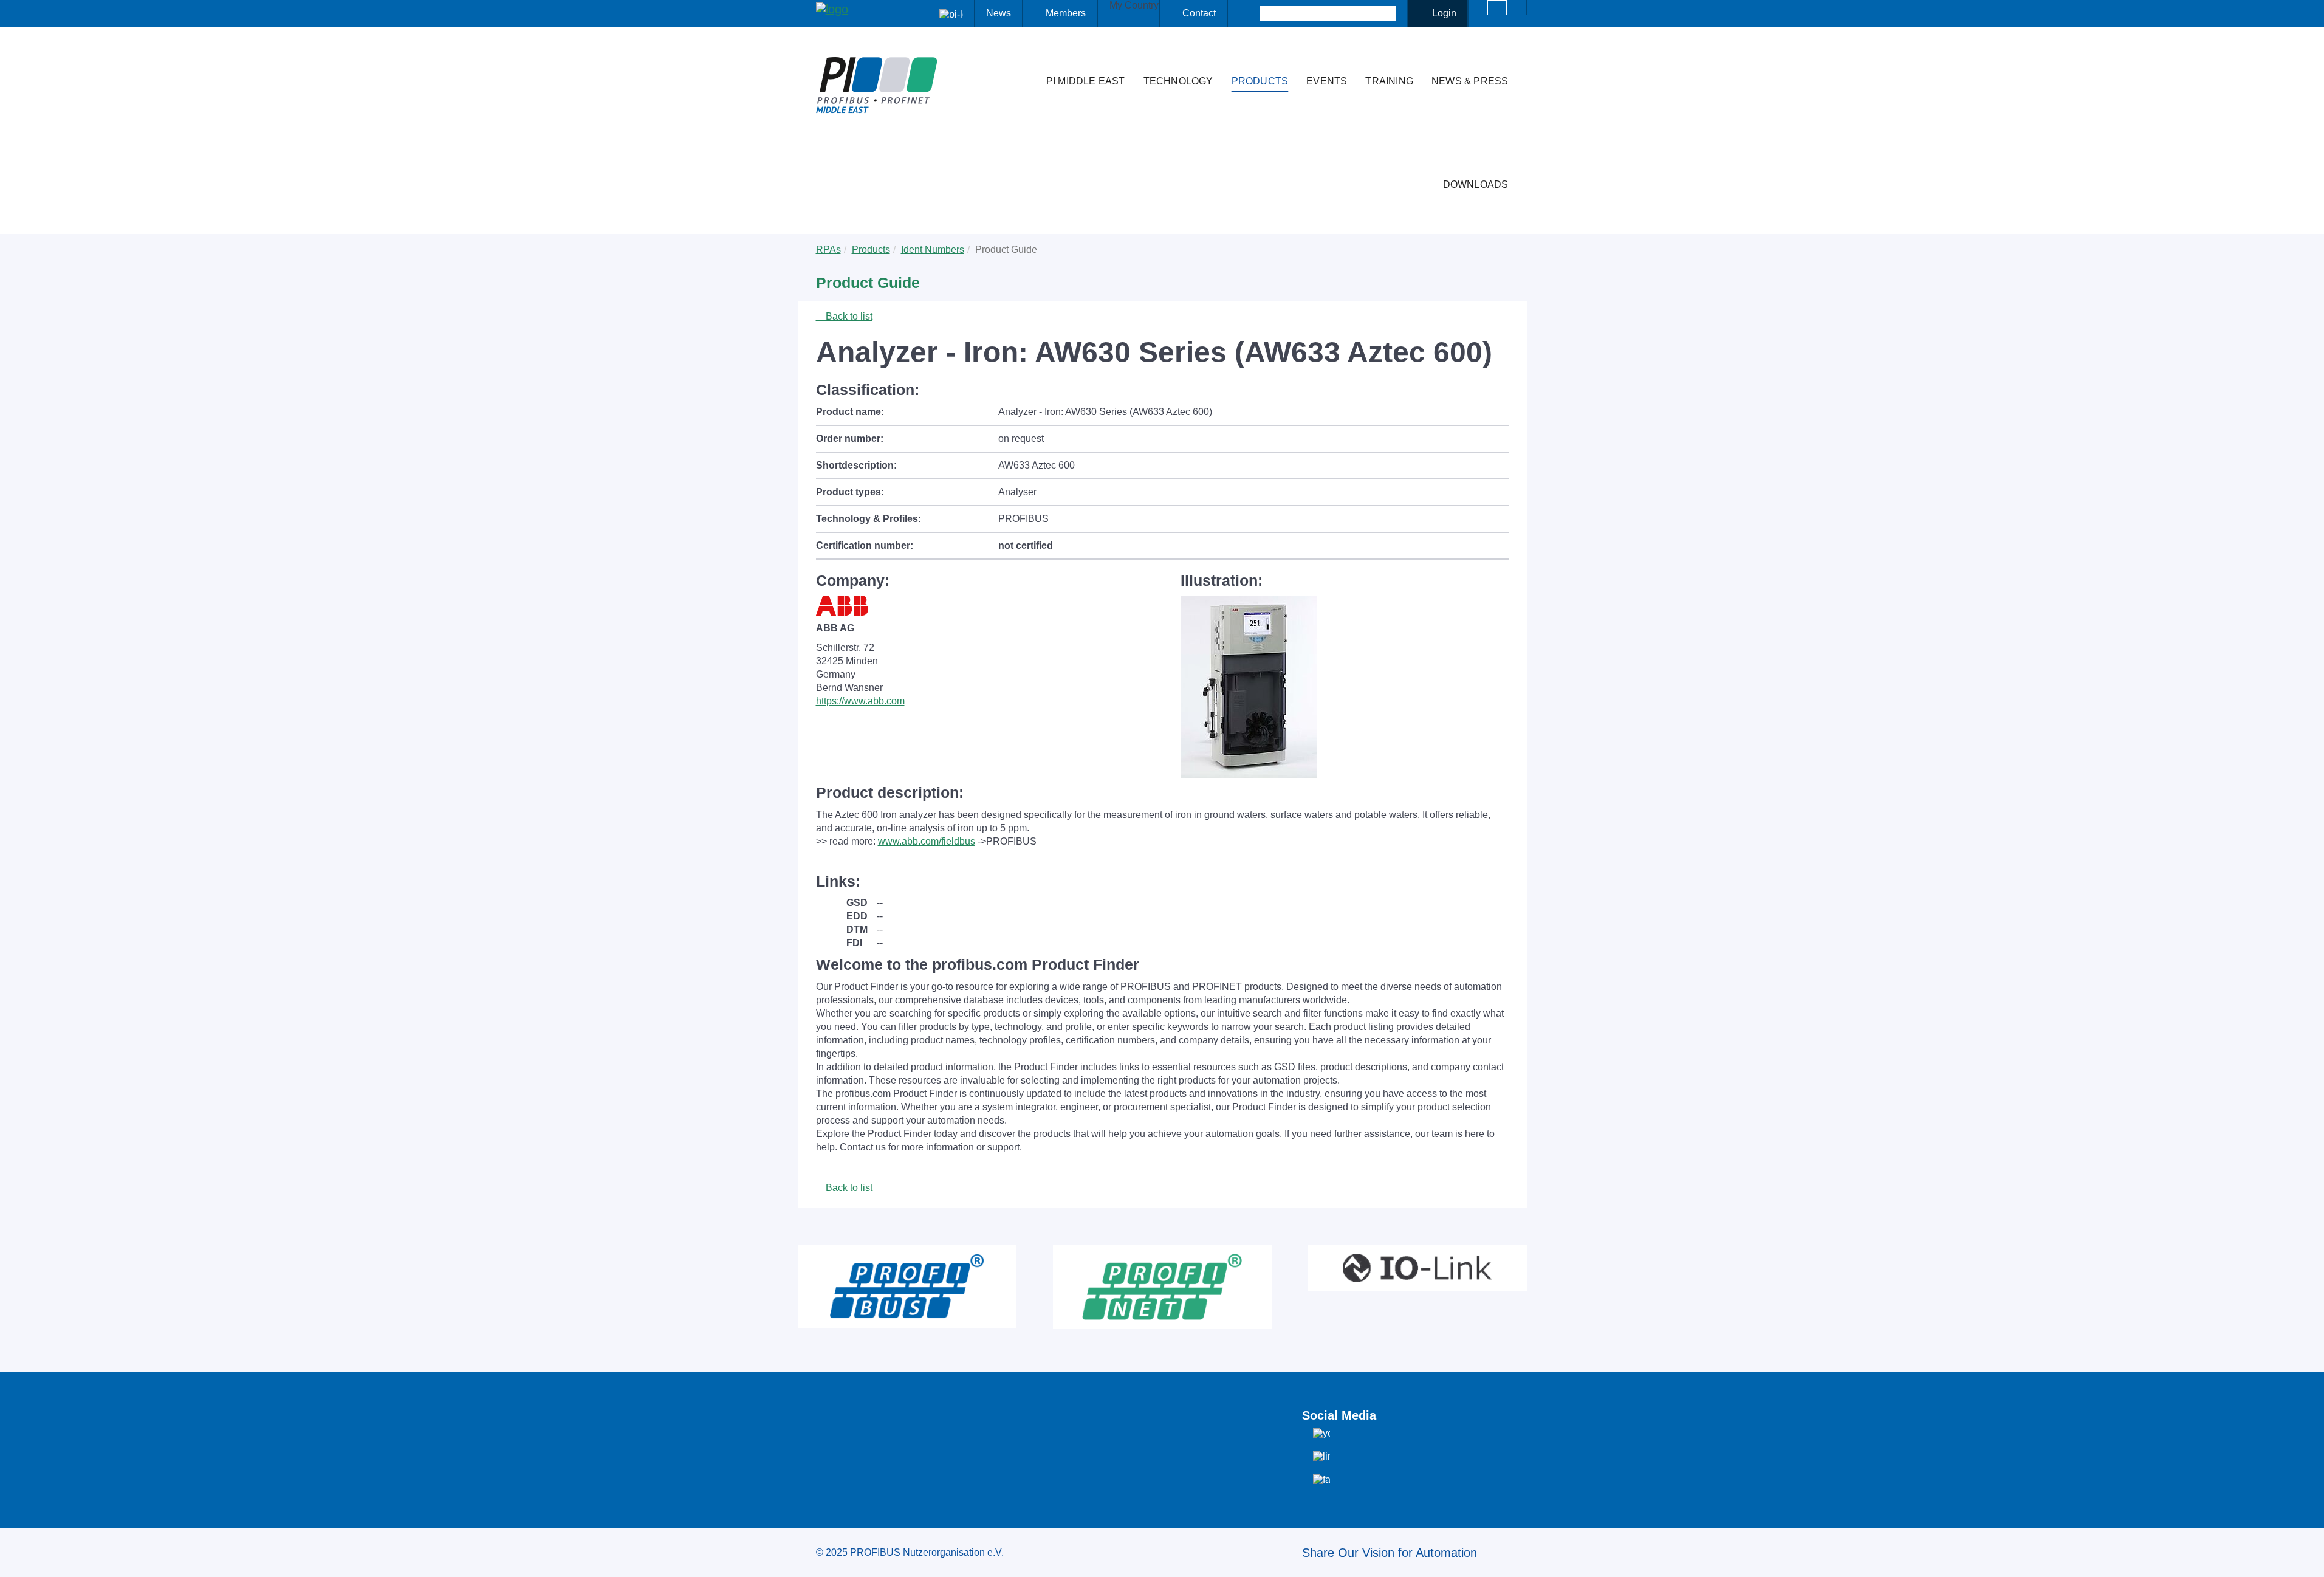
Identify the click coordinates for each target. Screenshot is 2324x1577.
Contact (1199, 13)
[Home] (1024, 57)
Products (1260, 81)
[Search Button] (1249, 13)
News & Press (1470, 81)
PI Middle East (1086, 81)
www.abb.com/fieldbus (927, 841)
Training (1389, 81)
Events (1327, 81)
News (999, 13)
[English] (1497, 8)
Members (1066, 13)
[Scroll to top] (2308, 1558)
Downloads (1476, 184)
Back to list (848, 316)
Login (1444, 13)
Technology (1178, 81)
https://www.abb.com (860, 701)
